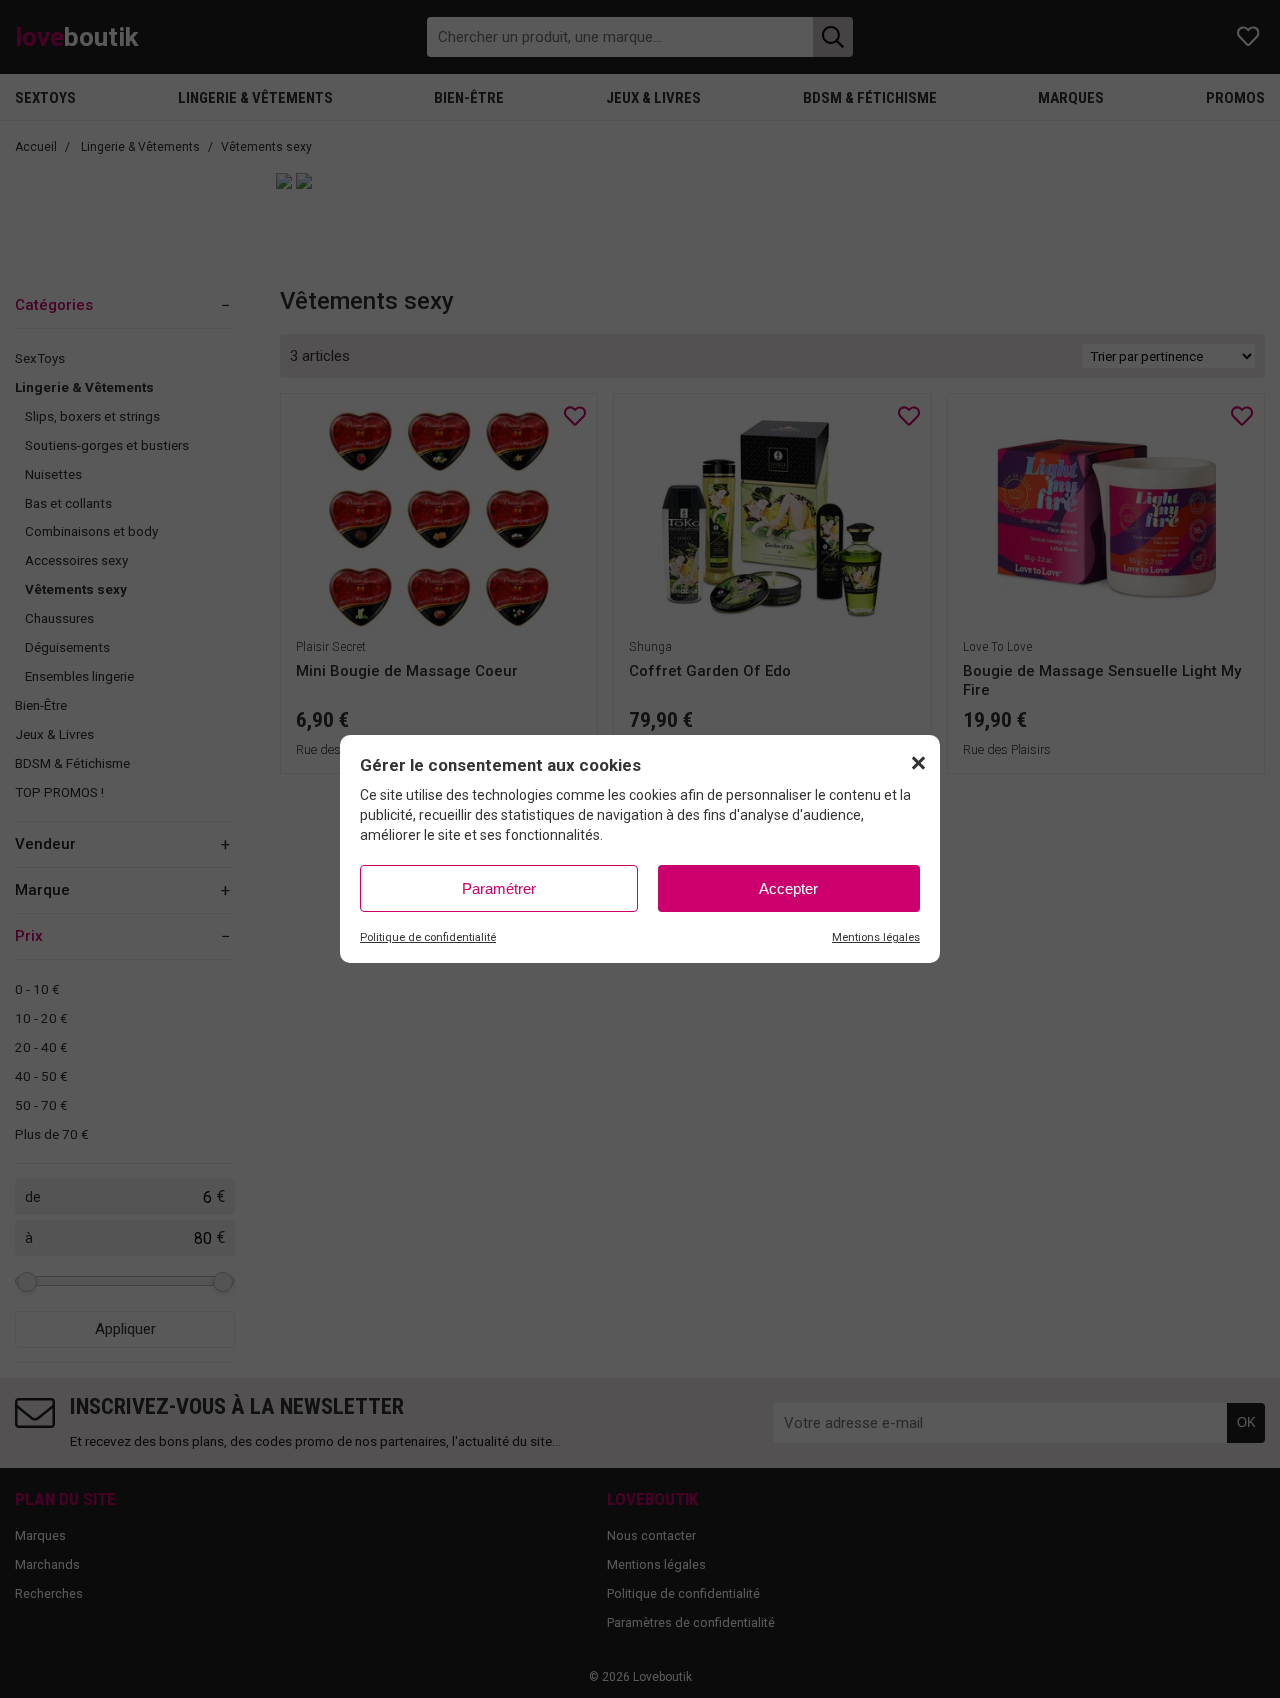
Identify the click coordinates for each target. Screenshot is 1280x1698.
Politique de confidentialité (428, 937)
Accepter (788, 888)
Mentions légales (876, 937)
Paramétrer (499, 888)
